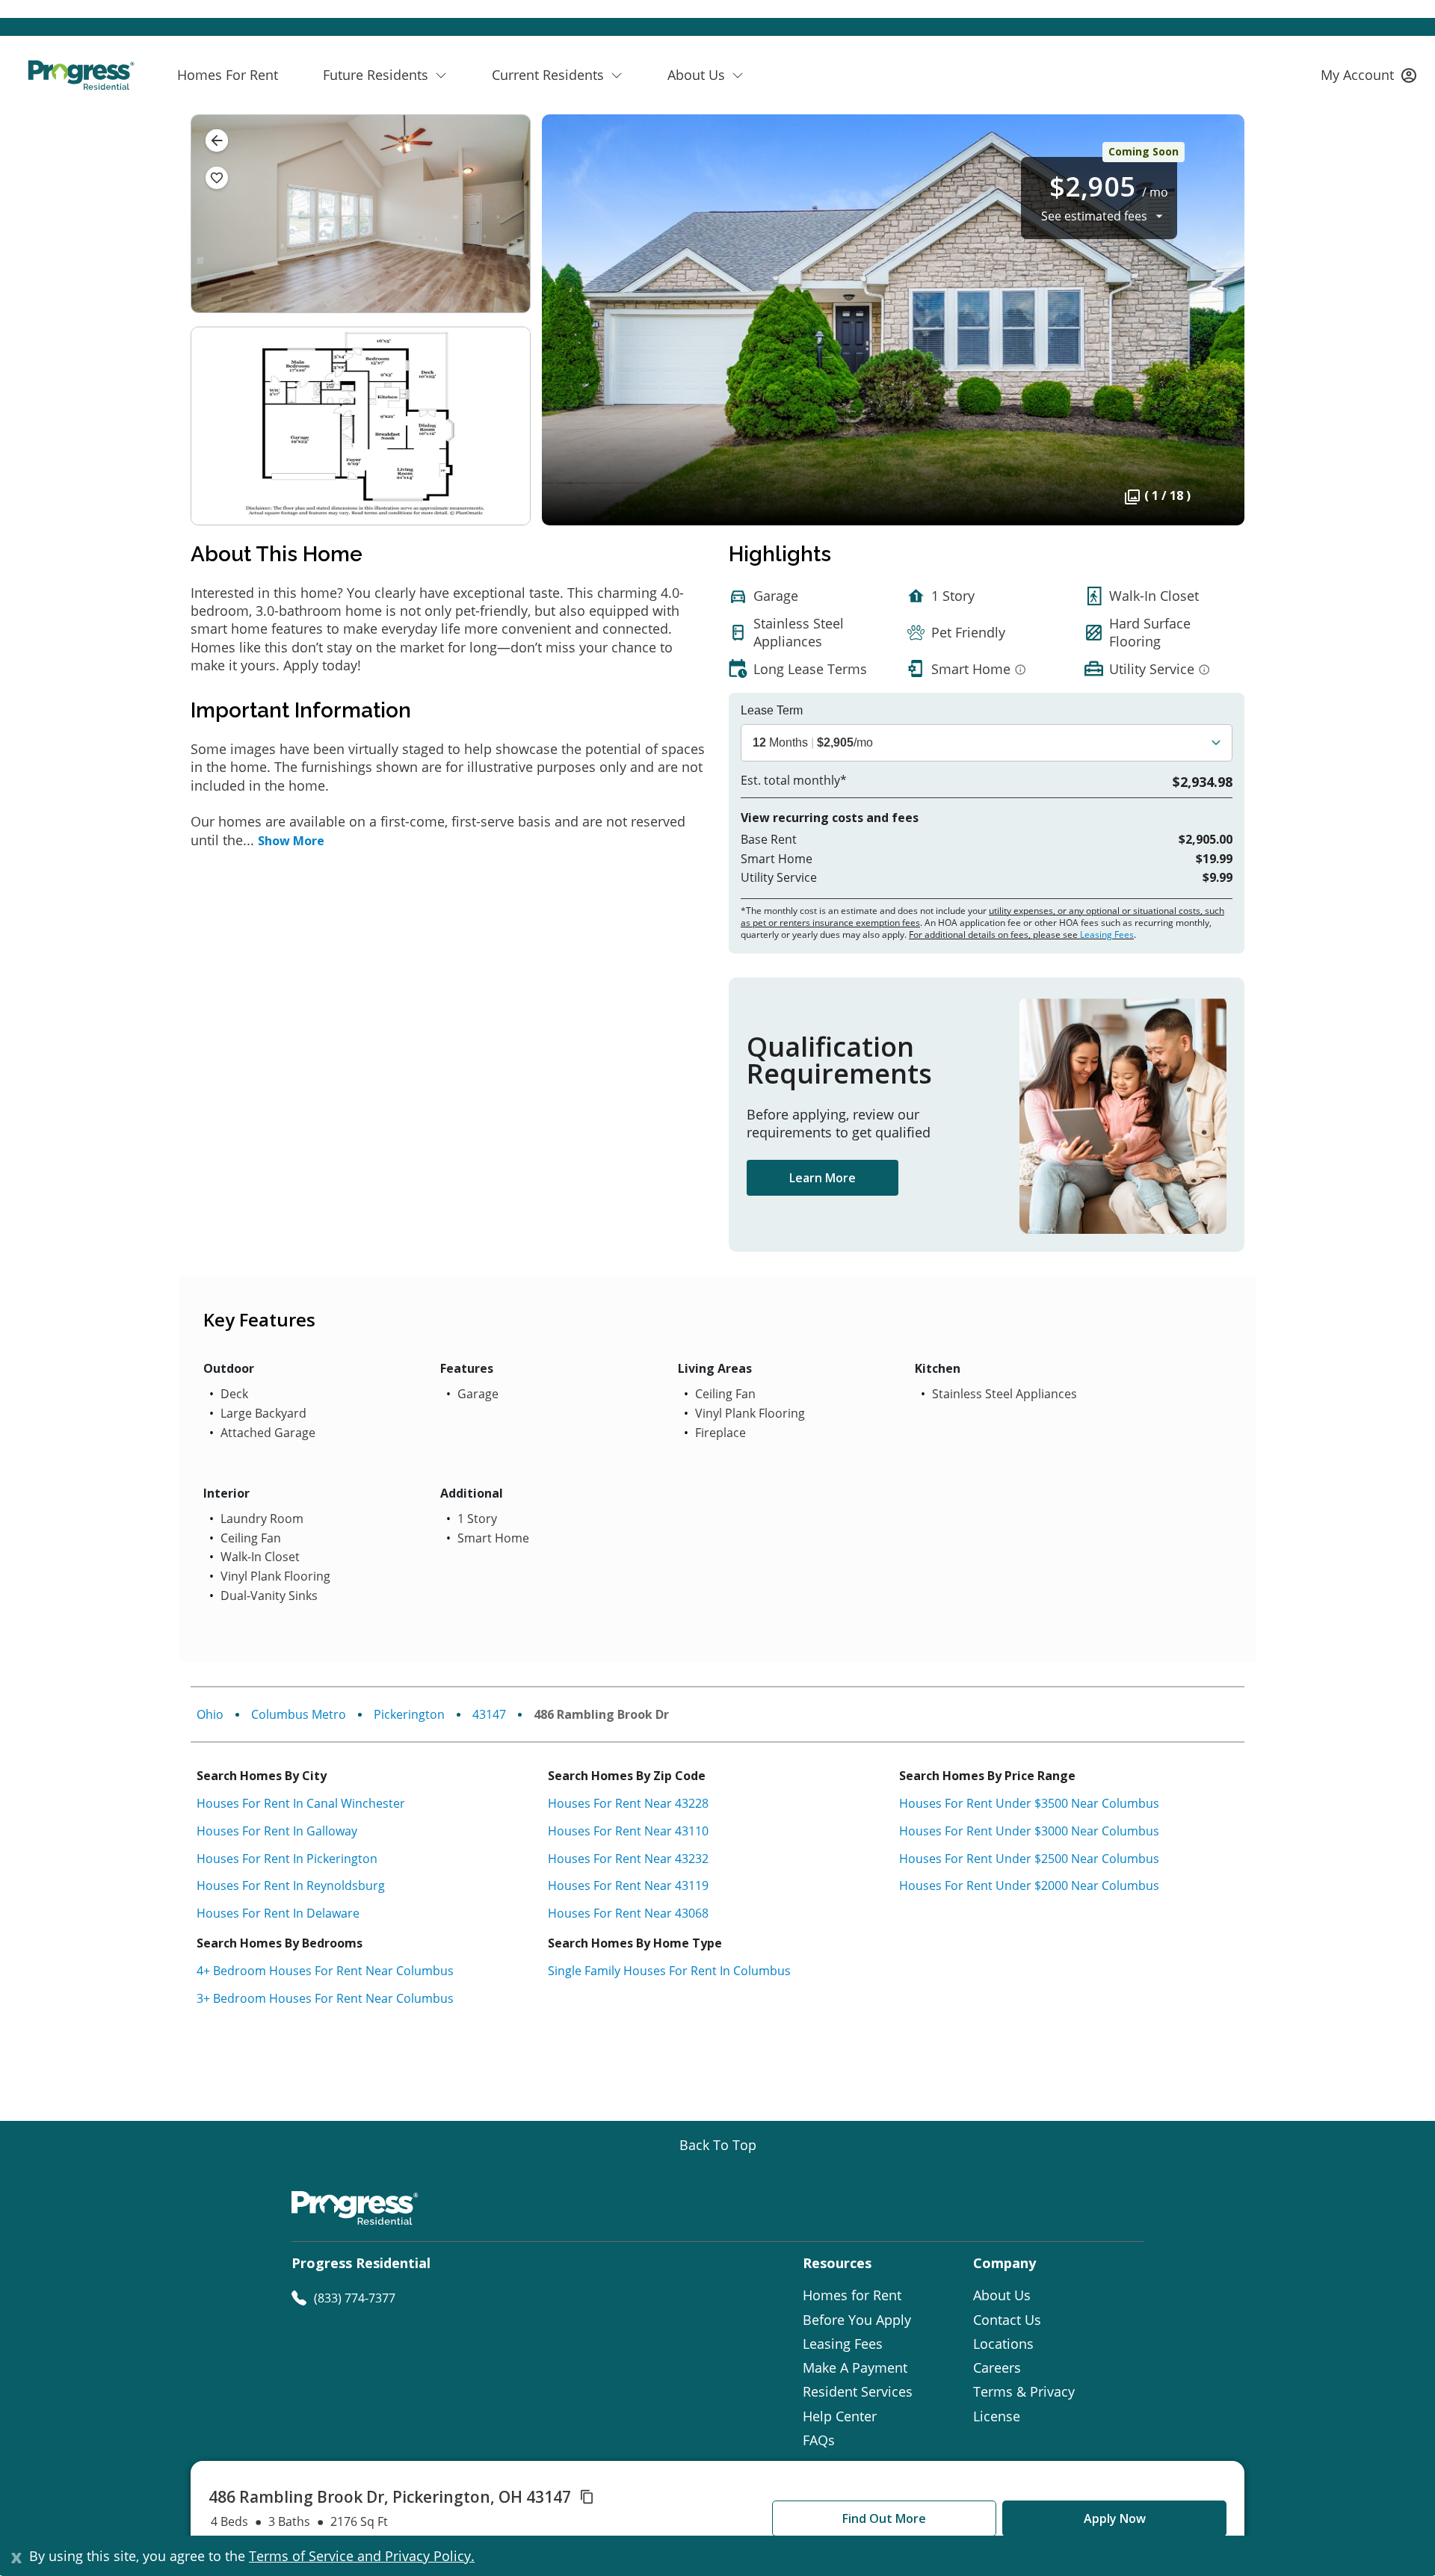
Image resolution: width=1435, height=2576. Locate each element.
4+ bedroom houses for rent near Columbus (325, 1971)
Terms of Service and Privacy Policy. (362, 2556)
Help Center (840, 2416)
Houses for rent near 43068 (628, 1913)
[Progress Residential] (81, 75)
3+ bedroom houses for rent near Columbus (325, 1998)
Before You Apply (857, 2320)
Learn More (823, 1178)
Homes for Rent (852, 2295)
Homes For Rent (228, 75)
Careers (997, 2367)
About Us (1002, 2295)
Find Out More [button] (884, 2518)
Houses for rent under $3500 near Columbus (1029, 1803)
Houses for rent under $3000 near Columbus (1029, 1831)
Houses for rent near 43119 (628, 1885)
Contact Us (1007, 2320)
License (997, 2416)
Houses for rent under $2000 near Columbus (1029, 1885)
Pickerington (409, 1714)
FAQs (819, 2440)
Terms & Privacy (1024, 2391)
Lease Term (772, 711)
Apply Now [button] (1115, 2518)
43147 (489, 1714)
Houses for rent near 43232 (628, 1859)
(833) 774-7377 (355, 2298)
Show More (291, 841)
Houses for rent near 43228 (628, 1803)
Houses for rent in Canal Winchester (301, 1803)
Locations (1003, 2344)
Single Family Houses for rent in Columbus (669, 1971)
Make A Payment (855, 2367)
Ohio (210, 1714)
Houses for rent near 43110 (628, 1831)
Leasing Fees (1107, 935)
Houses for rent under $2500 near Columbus (1029, 1859)
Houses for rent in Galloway (277, 1831)
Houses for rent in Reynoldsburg (291, 1885)
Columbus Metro (299, 1714)
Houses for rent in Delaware (278, 1913)
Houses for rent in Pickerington (287, 1859)
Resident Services (858, 2391)
